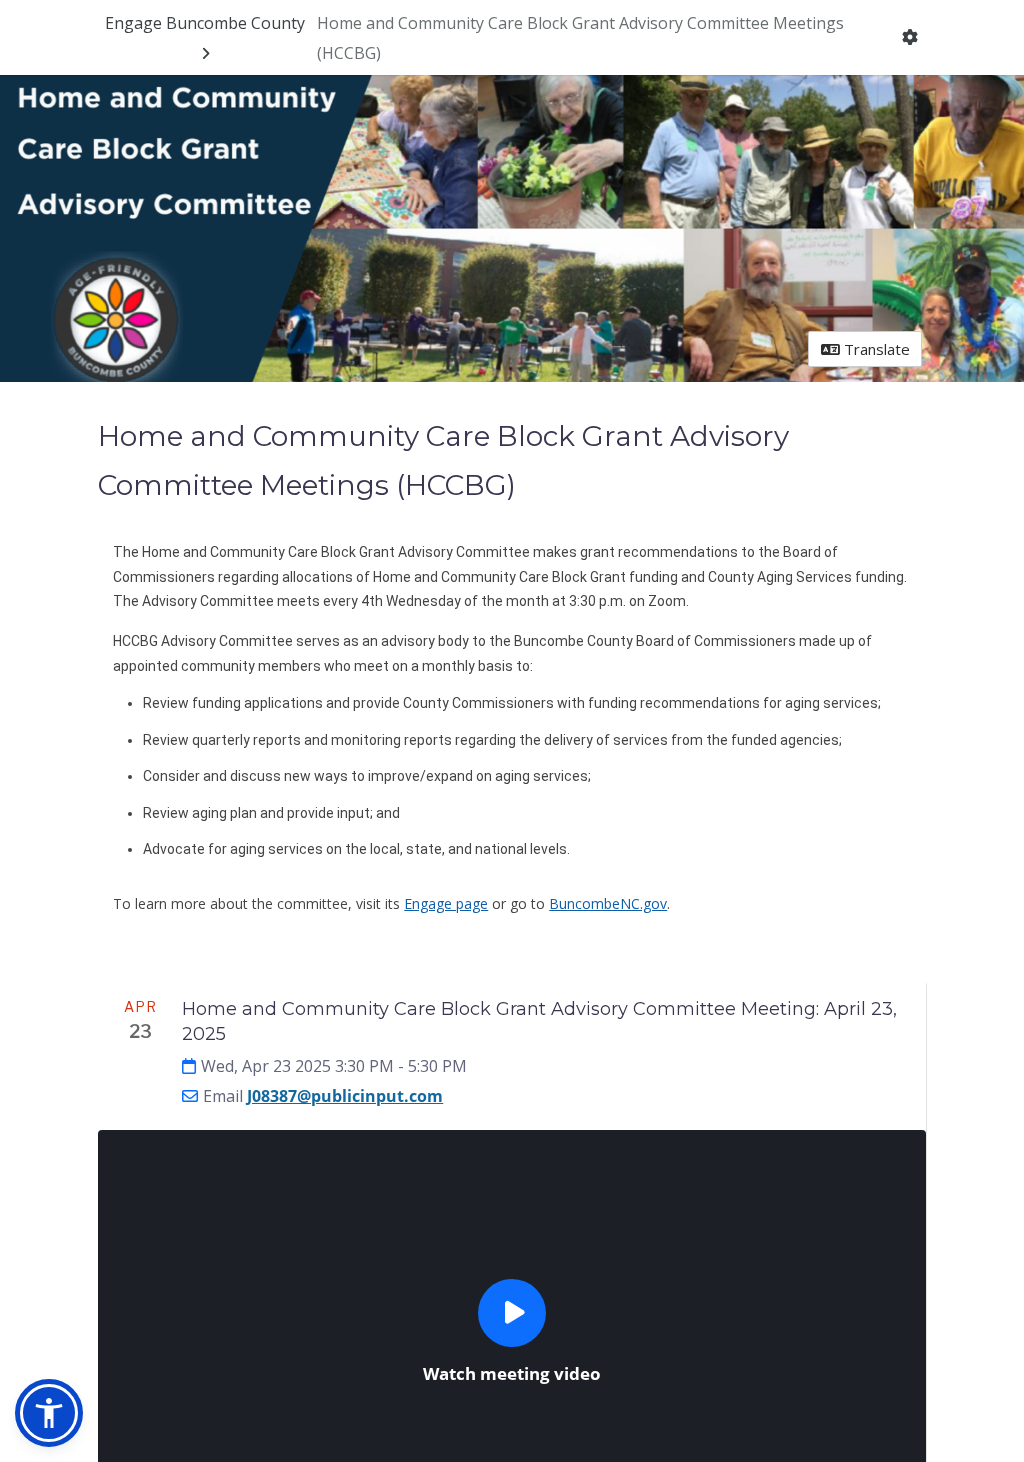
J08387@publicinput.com (345, 1096)
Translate (875, 349)
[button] (49, 1413)
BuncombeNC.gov (608, 903)
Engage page (446, 903)
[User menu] (910, 38)
